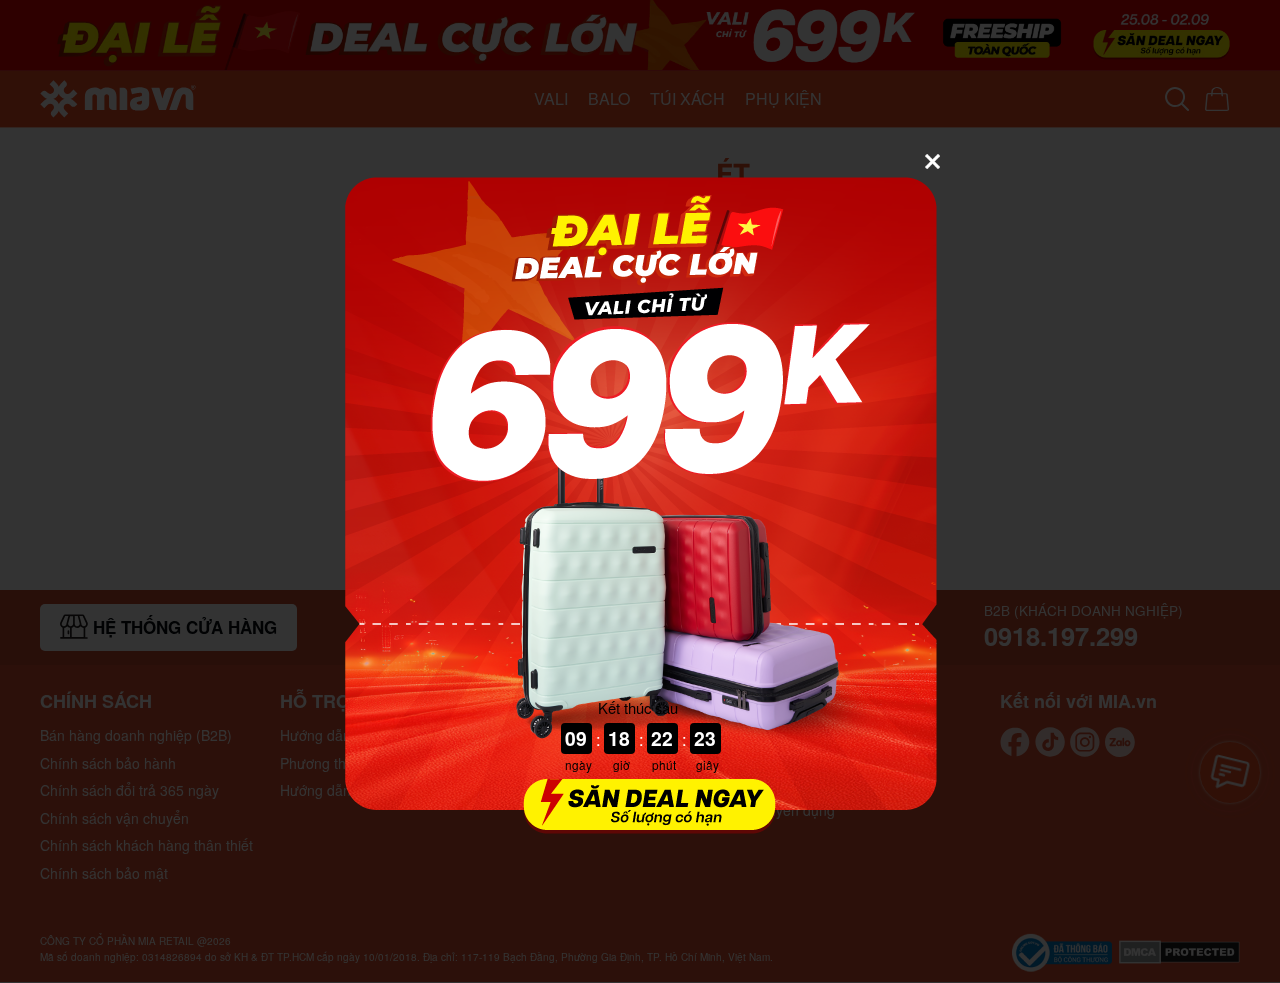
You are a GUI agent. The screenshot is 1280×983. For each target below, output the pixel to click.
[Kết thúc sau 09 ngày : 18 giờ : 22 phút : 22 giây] (640, 821)
